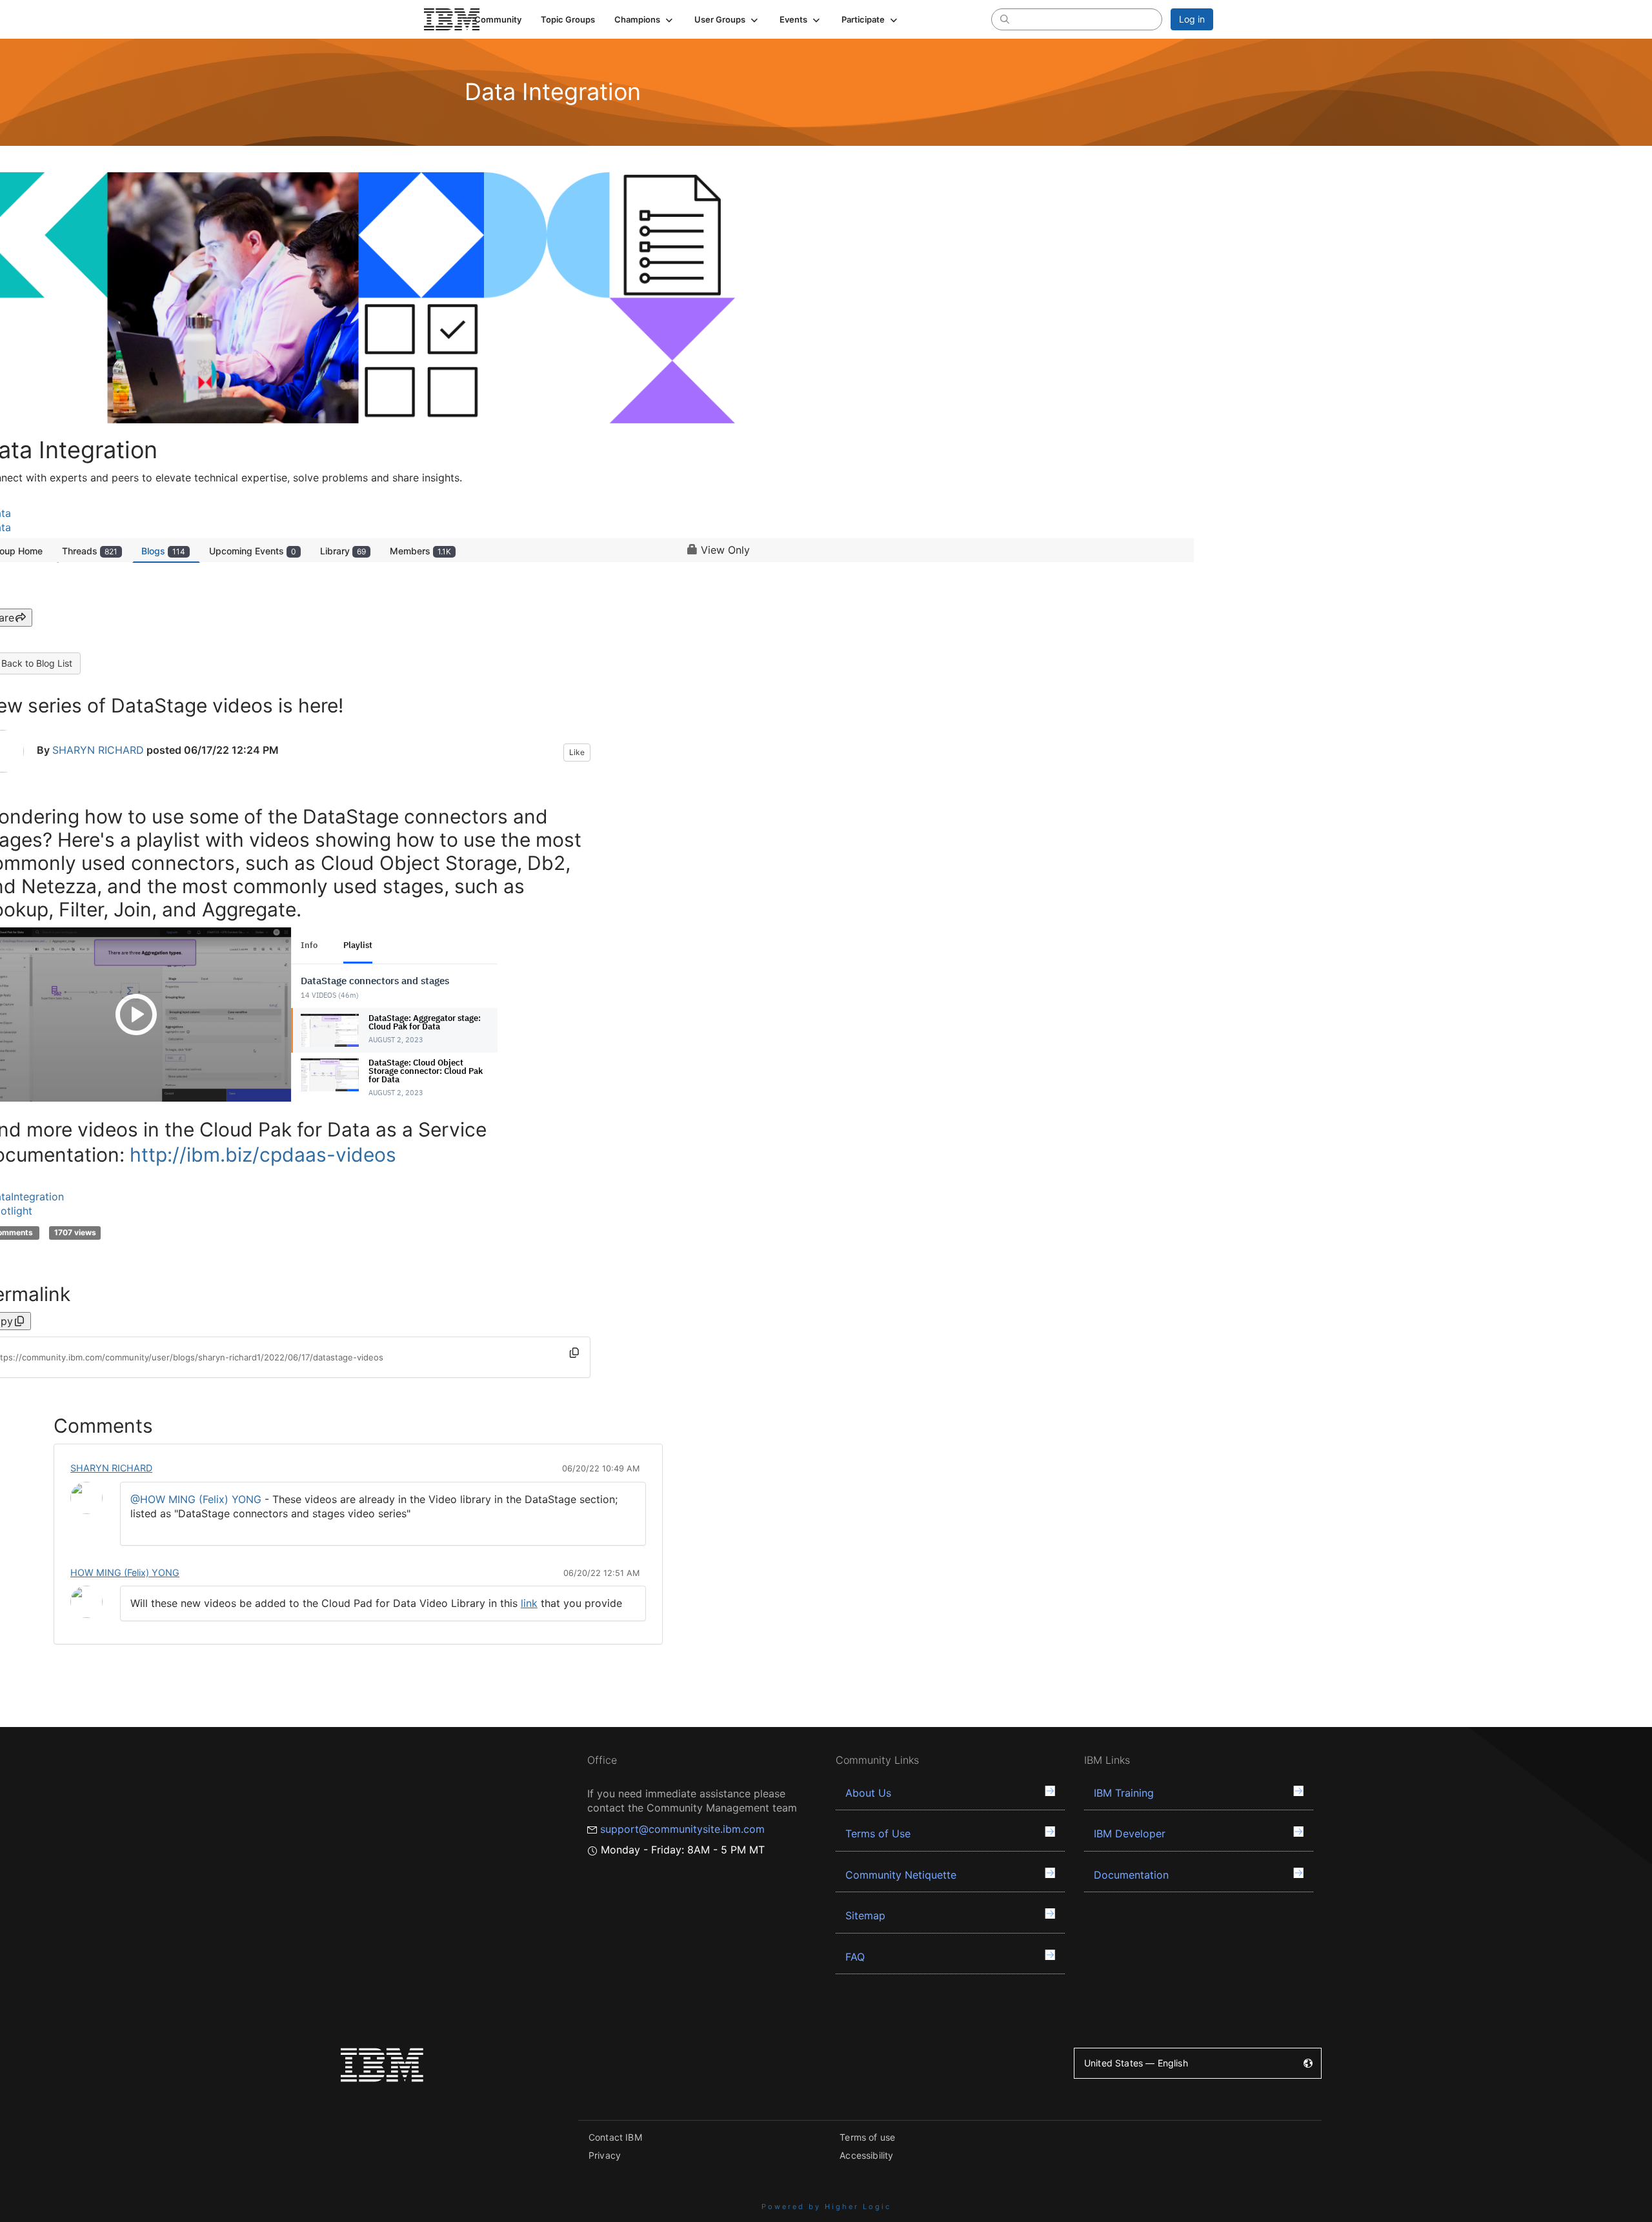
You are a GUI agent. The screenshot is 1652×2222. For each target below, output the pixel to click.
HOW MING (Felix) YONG (125, 1572)
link (529, 1603)
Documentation (1131, 1875)
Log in (1192, 19)
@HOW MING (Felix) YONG (196, 1499)
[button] (645, 19)
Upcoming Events (253, 551)
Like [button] (577, 752)
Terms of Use (878, 1833)
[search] (1005, 19)
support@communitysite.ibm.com (682, 1829)
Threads (90, 551)
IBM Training (1124, 1793)
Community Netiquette (901, 1875)
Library (343, 551)
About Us (868, 1793)
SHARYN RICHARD (98, 750)
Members (420, 551)
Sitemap (865, 1915)
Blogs (163, 551)
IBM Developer (1130, 1833)
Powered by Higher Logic (826, 2207)
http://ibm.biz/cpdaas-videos (263, 1155)
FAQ (855, 1957)
